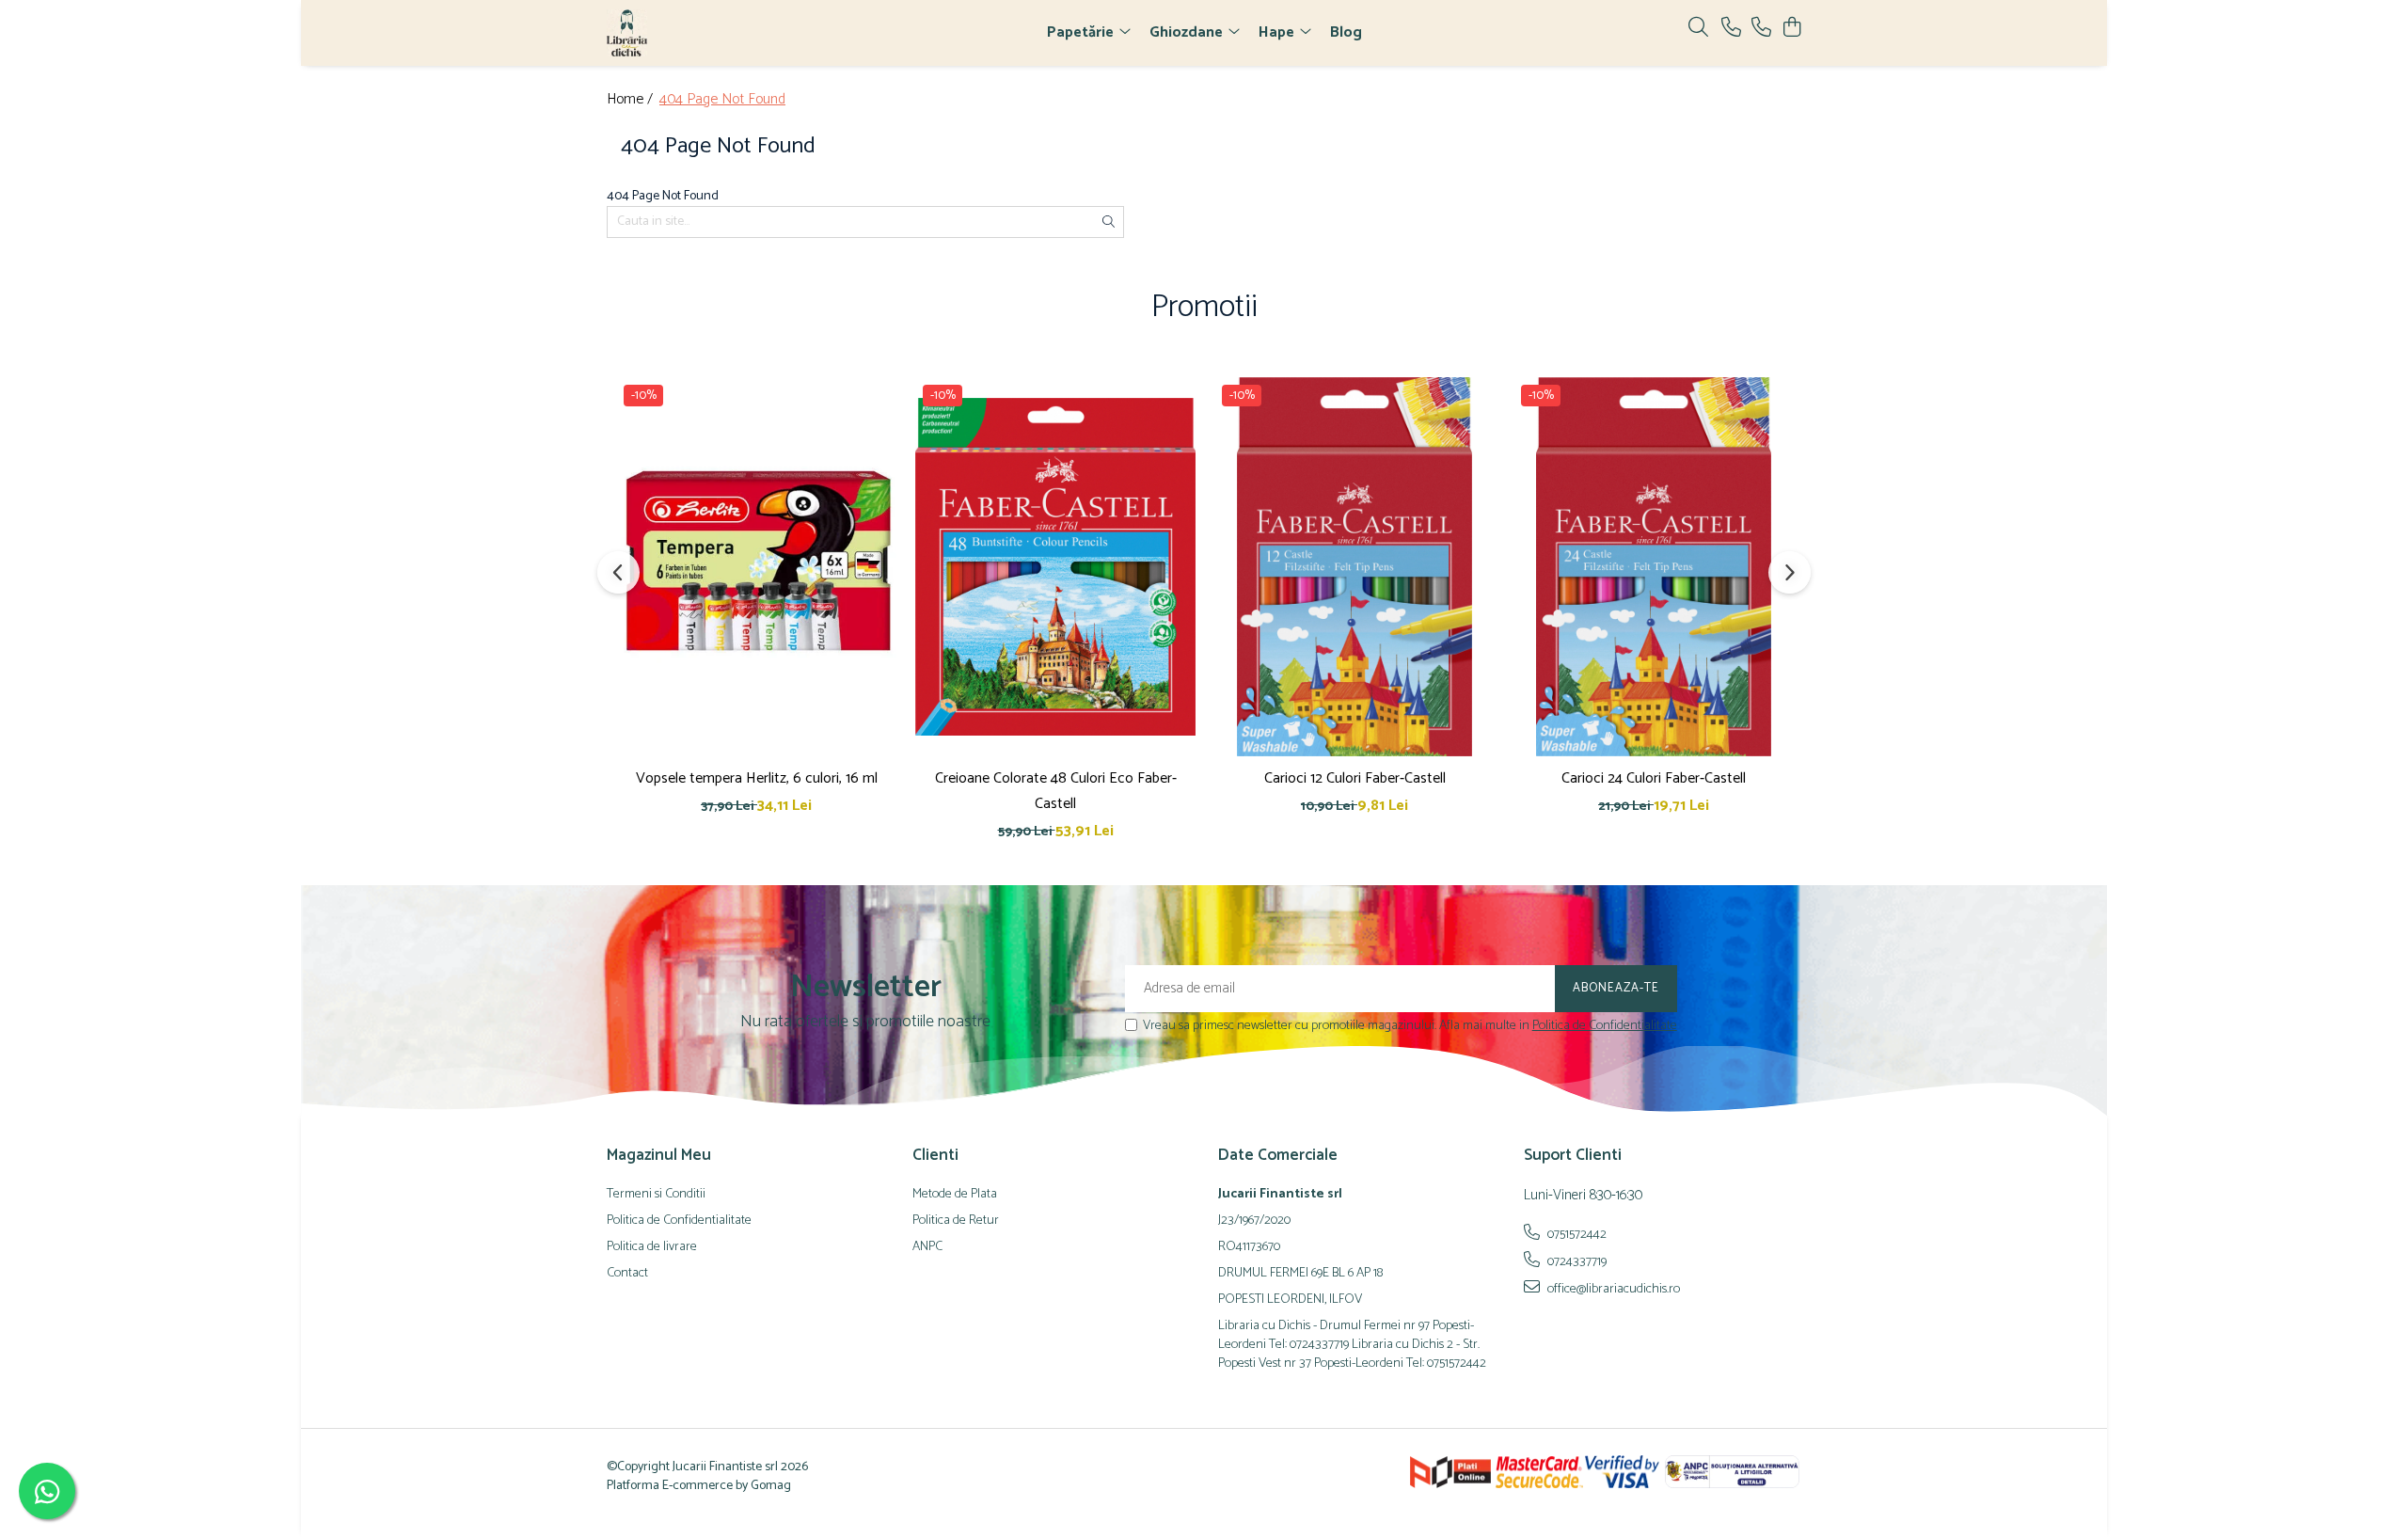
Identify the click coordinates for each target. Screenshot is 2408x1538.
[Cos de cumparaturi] (1791, 29)
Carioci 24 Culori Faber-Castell (1654, 778)
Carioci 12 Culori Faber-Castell (1355, 778)
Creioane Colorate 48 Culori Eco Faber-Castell (1056, 791)
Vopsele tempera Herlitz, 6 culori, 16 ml (757, 778)
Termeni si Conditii (656, 1195)
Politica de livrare (652, 1247)
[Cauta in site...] (1698, 29)
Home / (632, 100)
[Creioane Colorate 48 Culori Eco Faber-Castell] (1055, 566)
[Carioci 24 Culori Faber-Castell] (1654, 566)
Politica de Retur (956, 1221)
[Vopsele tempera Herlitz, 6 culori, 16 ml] (756, 566)
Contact (627, 1274)
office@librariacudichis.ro (1612, 1289)
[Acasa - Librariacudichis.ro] (715, 33)
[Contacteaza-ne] (1731, 29)
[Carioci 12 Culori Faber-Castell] (1354, 566)
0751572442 (1576, 1234)
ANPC (927, 1247)
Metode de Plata (955, 1195)
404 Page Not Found (722, 100)
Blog (1346, 32)
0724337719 (1576, 1261)
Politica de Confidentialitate (1605, 1026)
